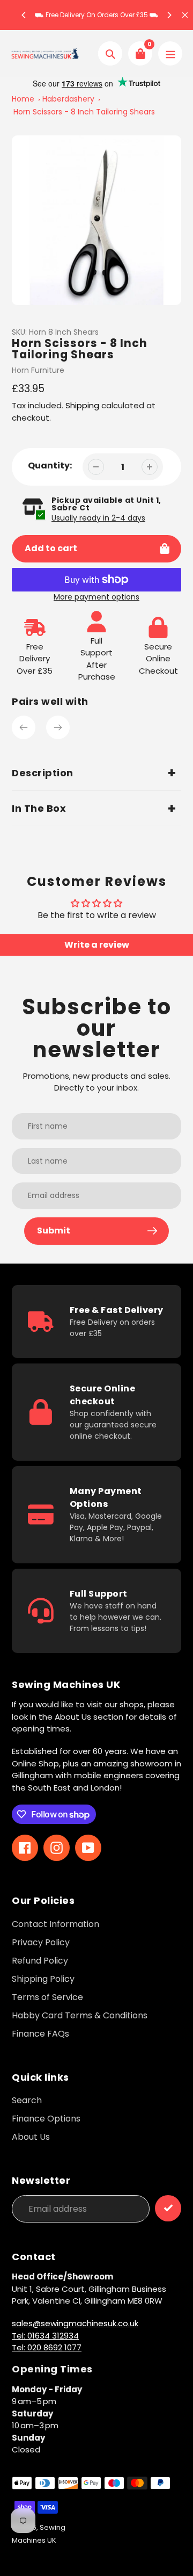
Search (27, 2100)
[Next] (169, 15)
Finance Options (46, 2119)
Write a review (97, 945)
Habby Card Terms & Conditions (80, 2015)
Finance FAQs (40, 2034)
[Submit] (168, 2208)
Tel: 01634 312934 (45, 2336)
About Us (31, 2137)
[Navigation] (170, 53)
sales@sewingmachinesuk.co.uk (75, 2323)
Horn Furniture (38, 370)
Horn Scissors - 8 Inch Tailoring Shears (84, 112)
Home (23, 99)
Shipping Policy (43, 1979)
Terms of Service (47, 1997)
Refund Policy (40, 1961)
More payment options (96, 597)
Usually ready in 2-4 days (98, 518)
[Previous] (24, 15)
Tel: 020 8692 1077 (47, 2347)
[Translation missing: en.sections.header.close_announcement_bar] (185, 15)
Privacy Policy (41, 1942)
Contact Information (55, 1924)
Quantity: (50, 466)
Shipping (82, 405)
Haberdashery (68, 99)
